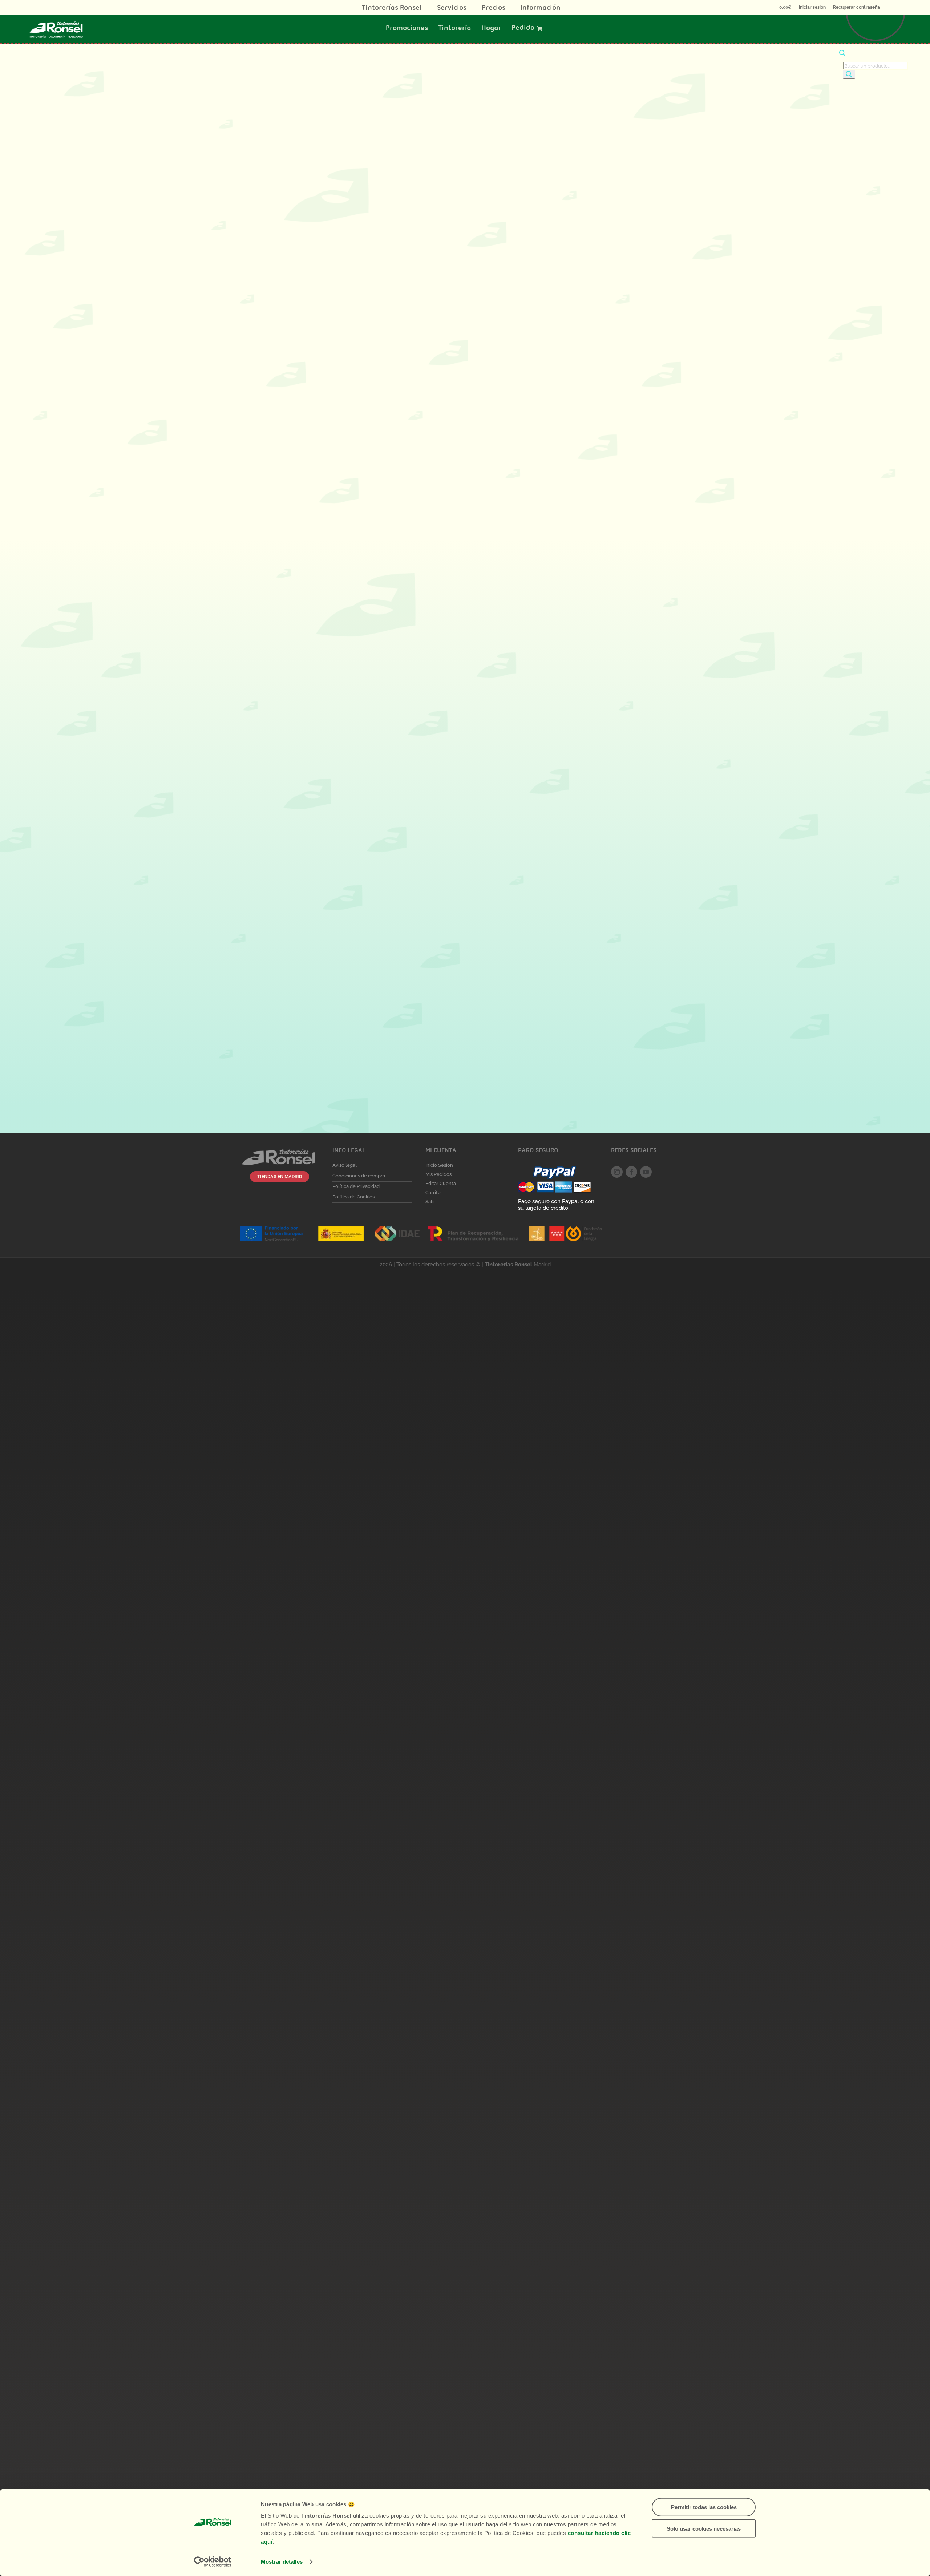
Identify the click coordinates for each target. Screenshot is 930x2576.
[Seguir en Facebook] (631, 1172)
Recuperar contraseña (856, 7)
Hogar (491, 29)
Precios (494, 9)
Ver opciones (288, 715)
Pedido (523, 29)
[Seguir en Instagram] (617, 1172)
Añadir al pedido (384, 486)
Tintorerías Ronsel (392, 9)
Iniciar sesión (812, 7)
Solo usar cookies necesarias (704, 2528)
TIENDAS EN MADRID (280, 1176)
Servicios (452, 9)
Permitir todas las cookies (704, 2507)
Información (541, 9)
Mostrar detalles (282, 2562)
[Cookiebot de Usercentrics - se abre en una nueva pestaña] (213, 2562)
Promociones (407, 29)
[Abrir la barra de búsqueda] (842, 54)
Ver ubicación (296, 969)
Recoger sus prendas (312, 318)
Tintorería (455, 29)
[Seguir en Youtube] (646, 1172)
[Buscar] (849, 74)
